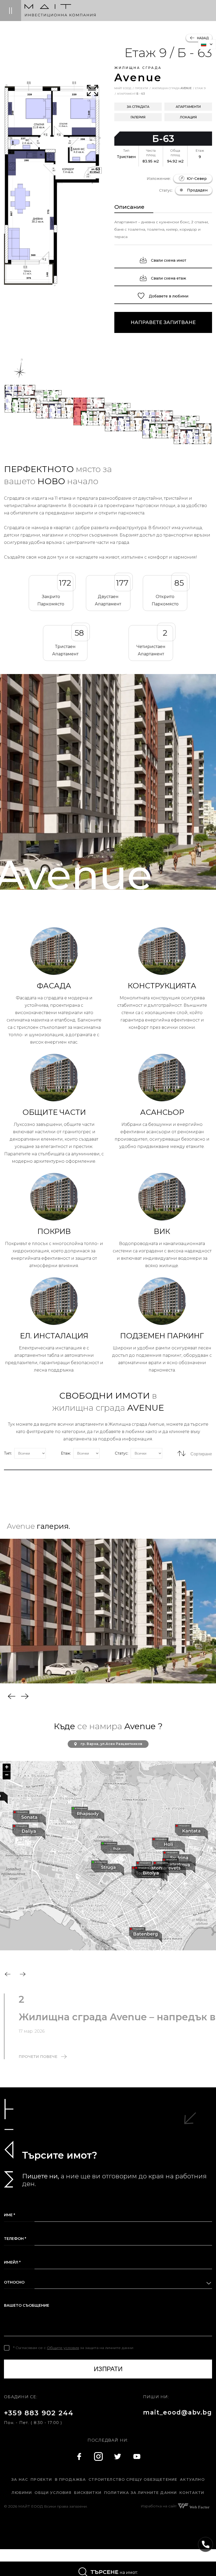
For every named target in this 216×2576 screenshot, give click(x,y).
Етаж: (66, 1453)
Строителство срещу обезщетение (133, 2479)
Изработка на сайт (159, 2506)
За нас (20, 2479)
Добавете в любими (168, 296)
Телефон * (15, 2239)
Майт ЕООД (123, 88)
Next (25, 1696)
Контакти (192, 2493)
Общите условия (63, 2348)
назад (202, 38)
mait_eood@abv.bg (178, 2412)
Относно (14, 2282)
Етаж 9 (200, 88)
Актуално (192, 2479)
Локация (188, 117)
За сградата (138, 107)
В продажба (70, 2479)
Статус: (122, 1453)
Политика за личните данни (140, 2493)
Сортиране (201, 1454)
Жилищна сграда (172, 88)
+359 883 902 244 (39, 2413)
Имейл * (12, 2262)
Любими (22, 2493)
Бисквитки (88, 2493)
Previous (12, 1696)
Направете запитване (163, 322)
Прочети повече (38, 2057)
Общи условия (53, 2493)
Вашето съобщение (27, 2305)
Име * (9, 2215)
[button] (88, 1814)
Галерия (138, 117)
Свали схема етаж (168, 278)
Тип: (8, 1453)
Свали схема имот (168, 260)
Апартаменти (188, 107)
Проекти (141, 88)
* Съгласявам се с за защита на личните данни (73, 2348)
